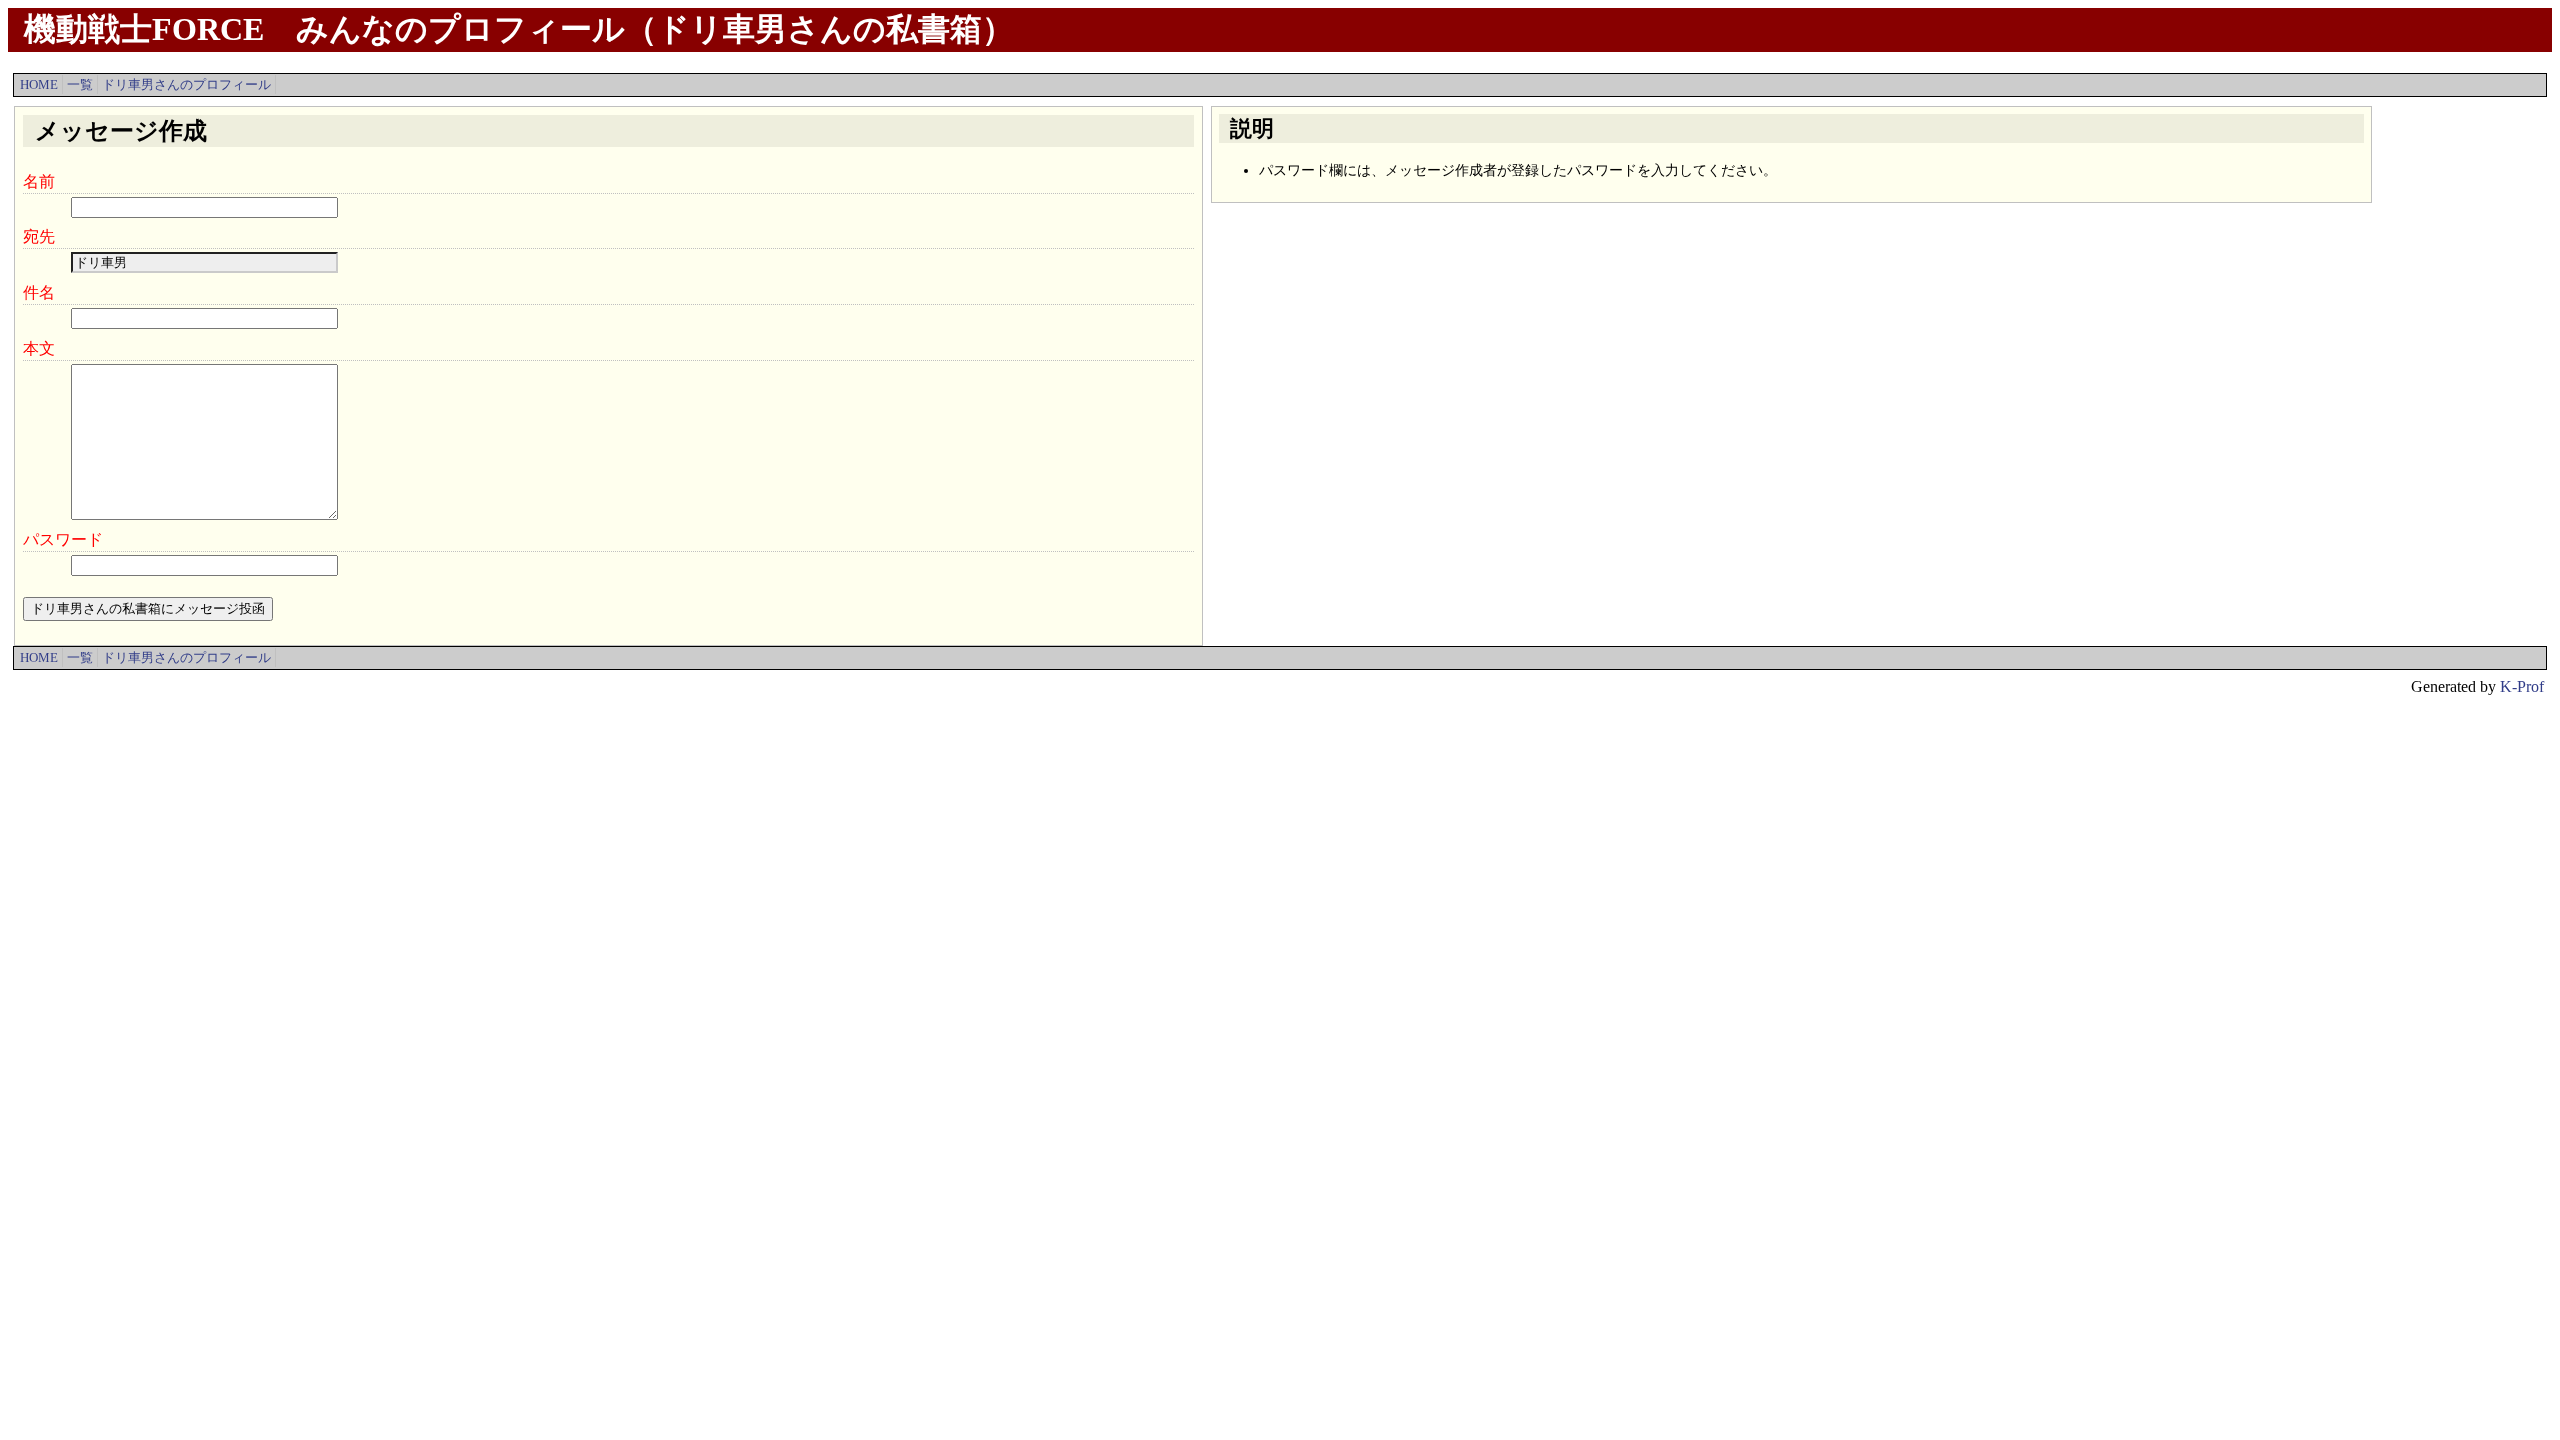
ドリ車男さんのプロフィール (186, 84)
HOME (39, 84)
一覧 (80, 84)
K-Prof (2522, 686)
